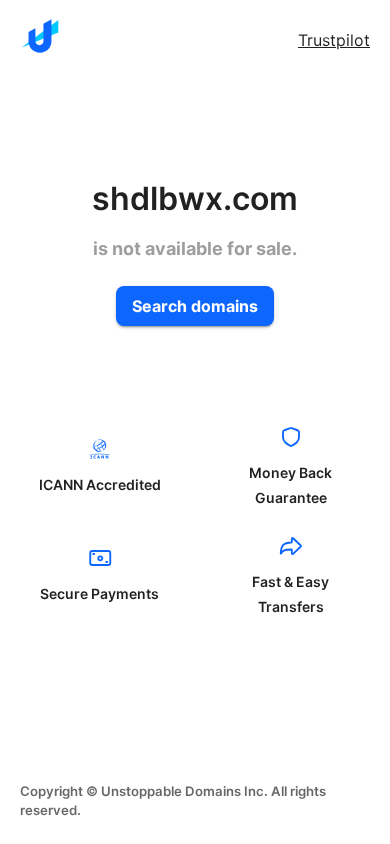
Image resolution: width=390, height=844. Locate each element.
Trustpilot (334, 40)
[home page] (40, 36)
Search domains (195, 306)
